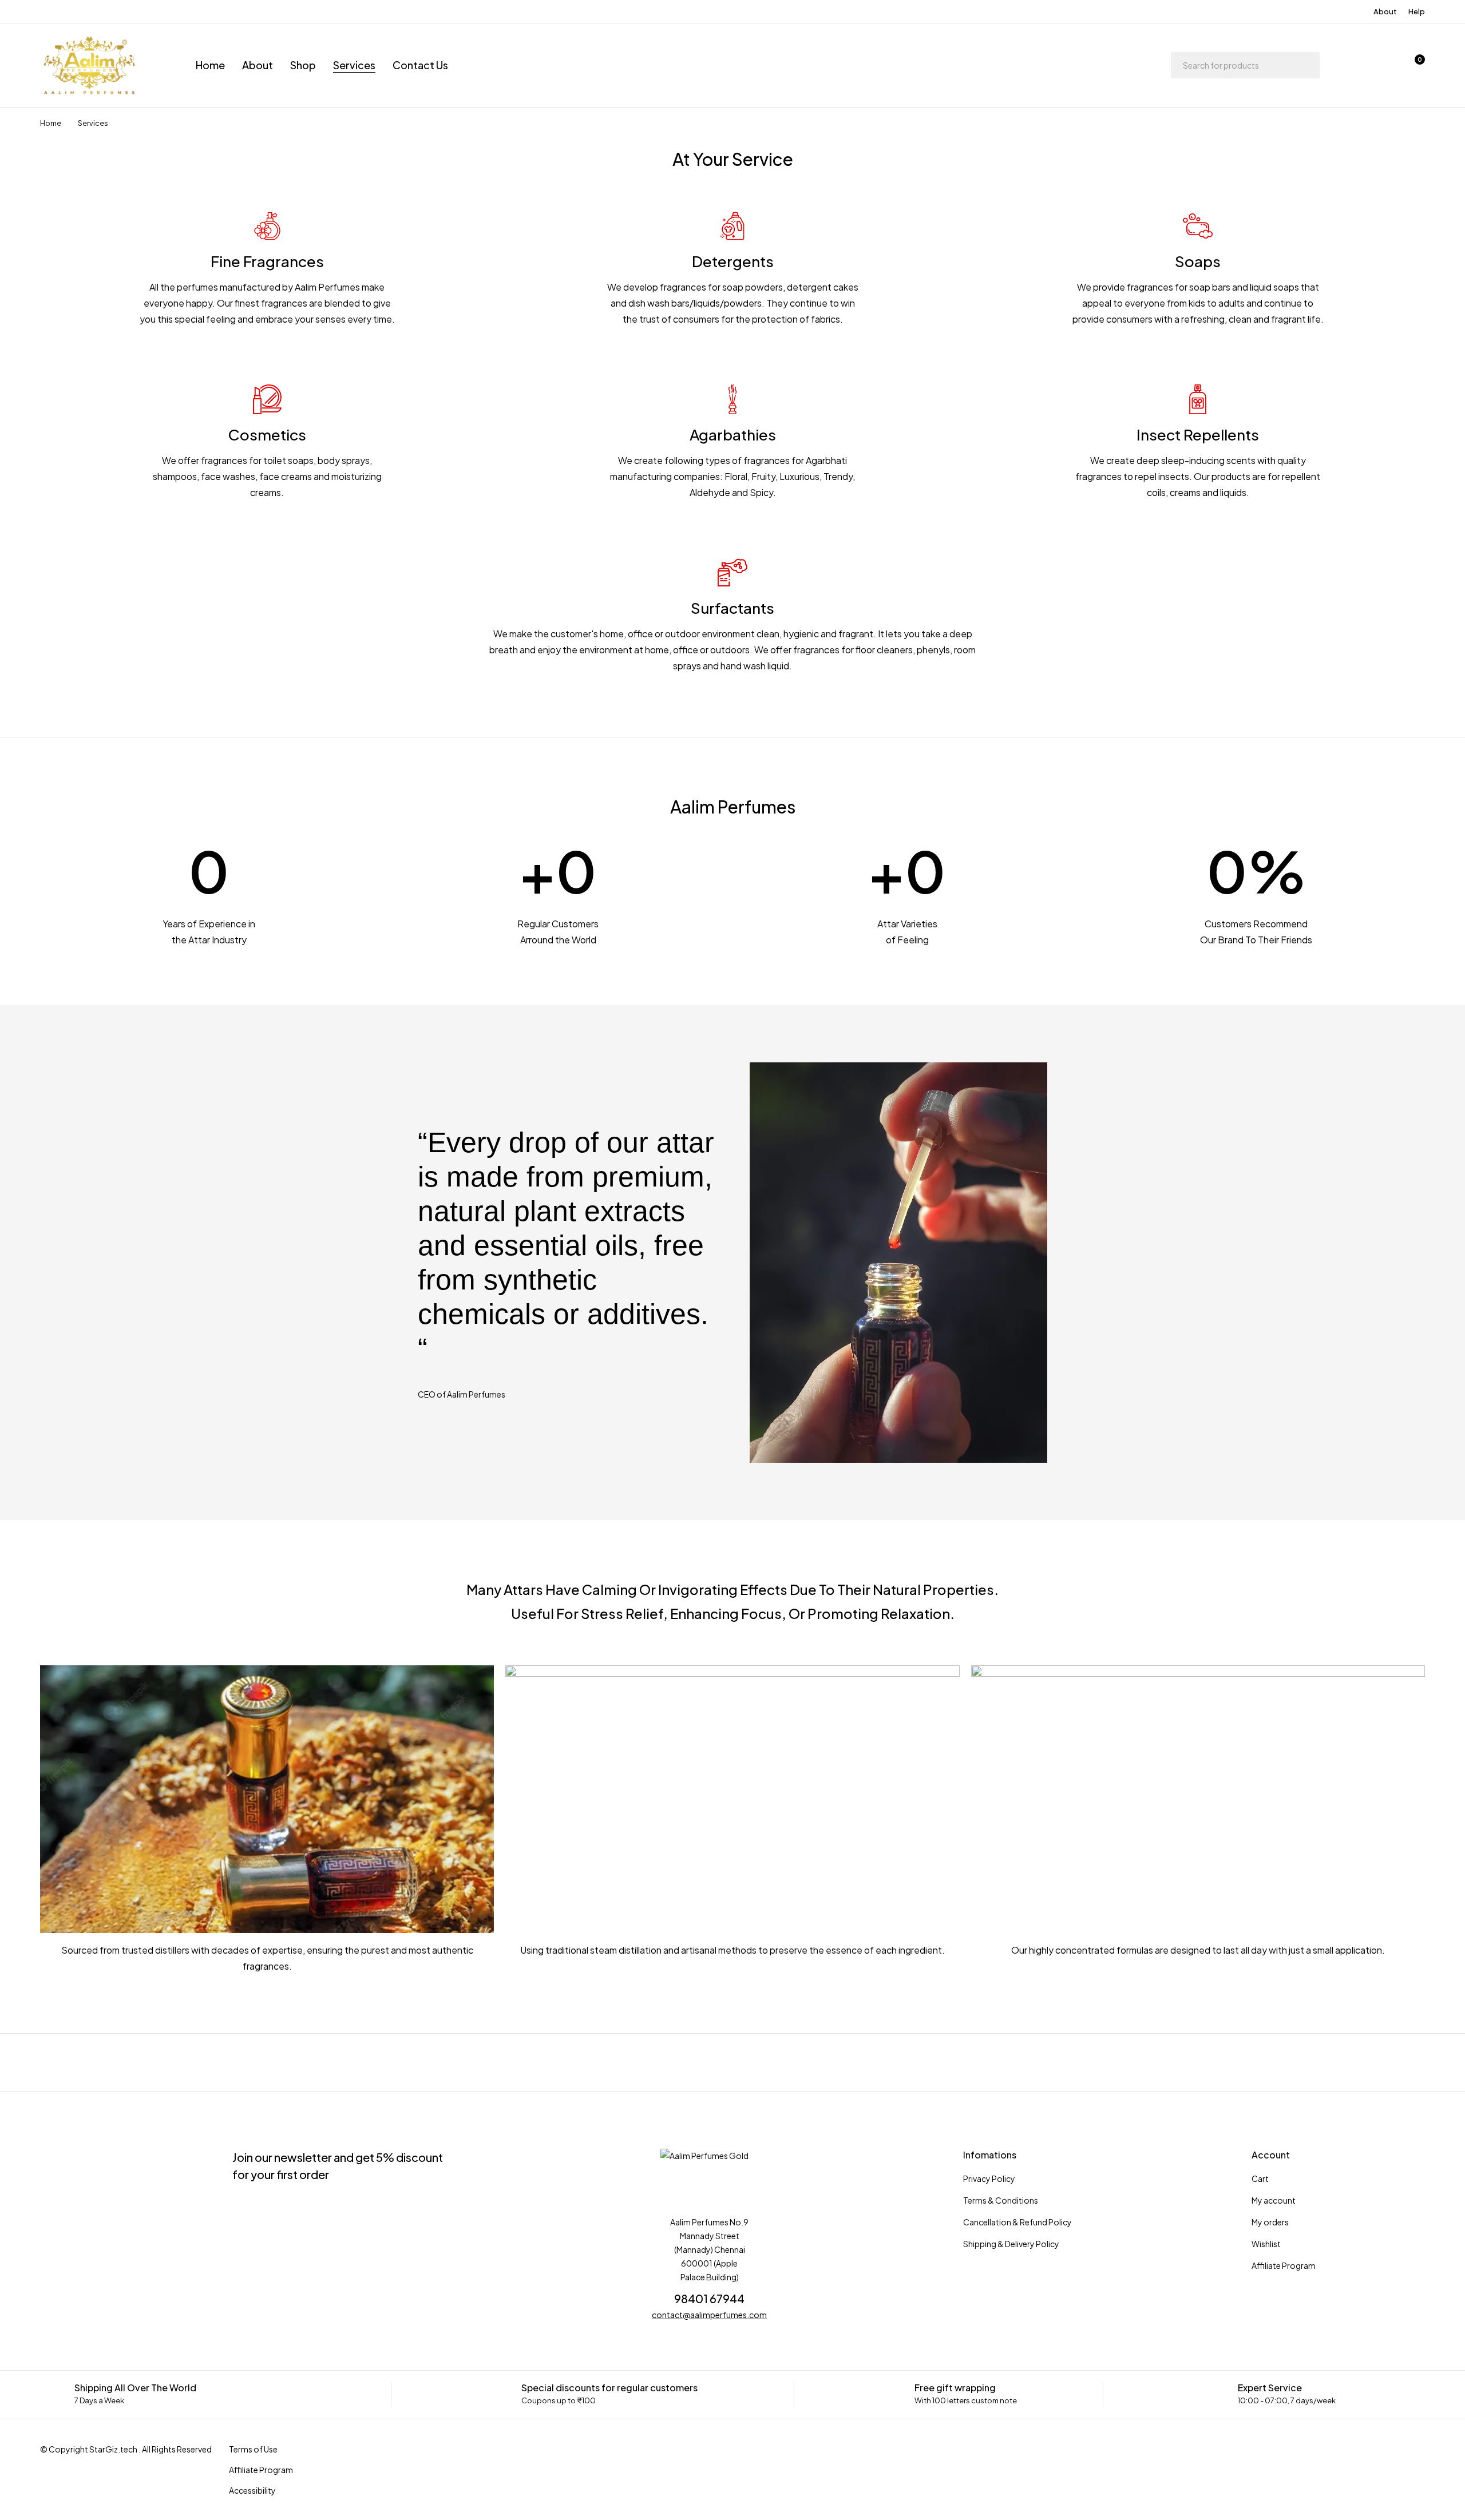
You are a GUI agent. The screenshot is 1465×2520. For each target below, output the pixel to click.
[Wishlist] (1384, 65)
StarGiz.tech (113, 2449)
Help (1417, 11)
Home (51, 123)
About (1385, 11)
